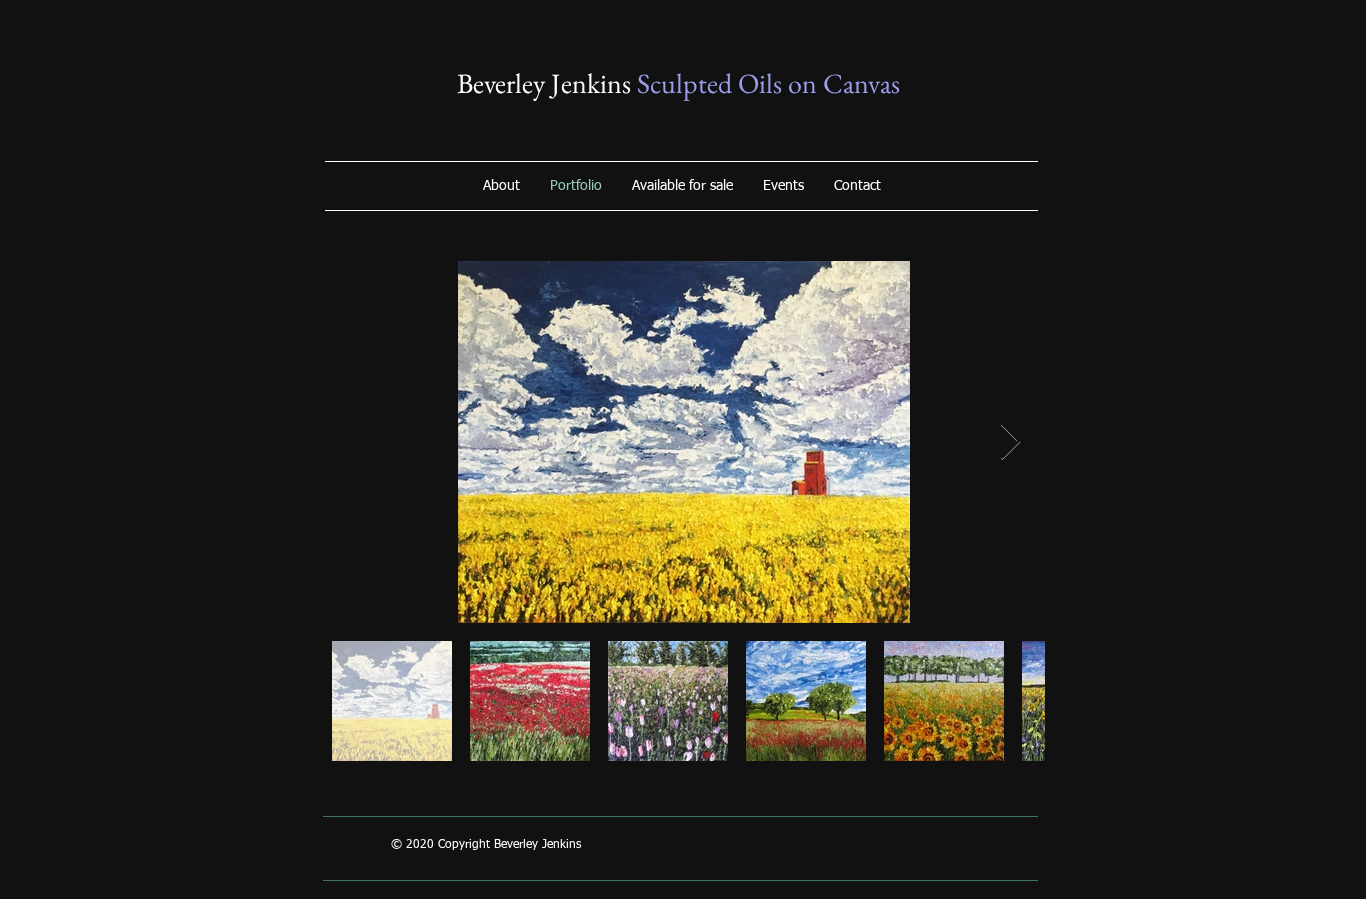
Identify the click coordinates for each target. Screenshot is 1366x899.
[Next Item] (1010, 442)
